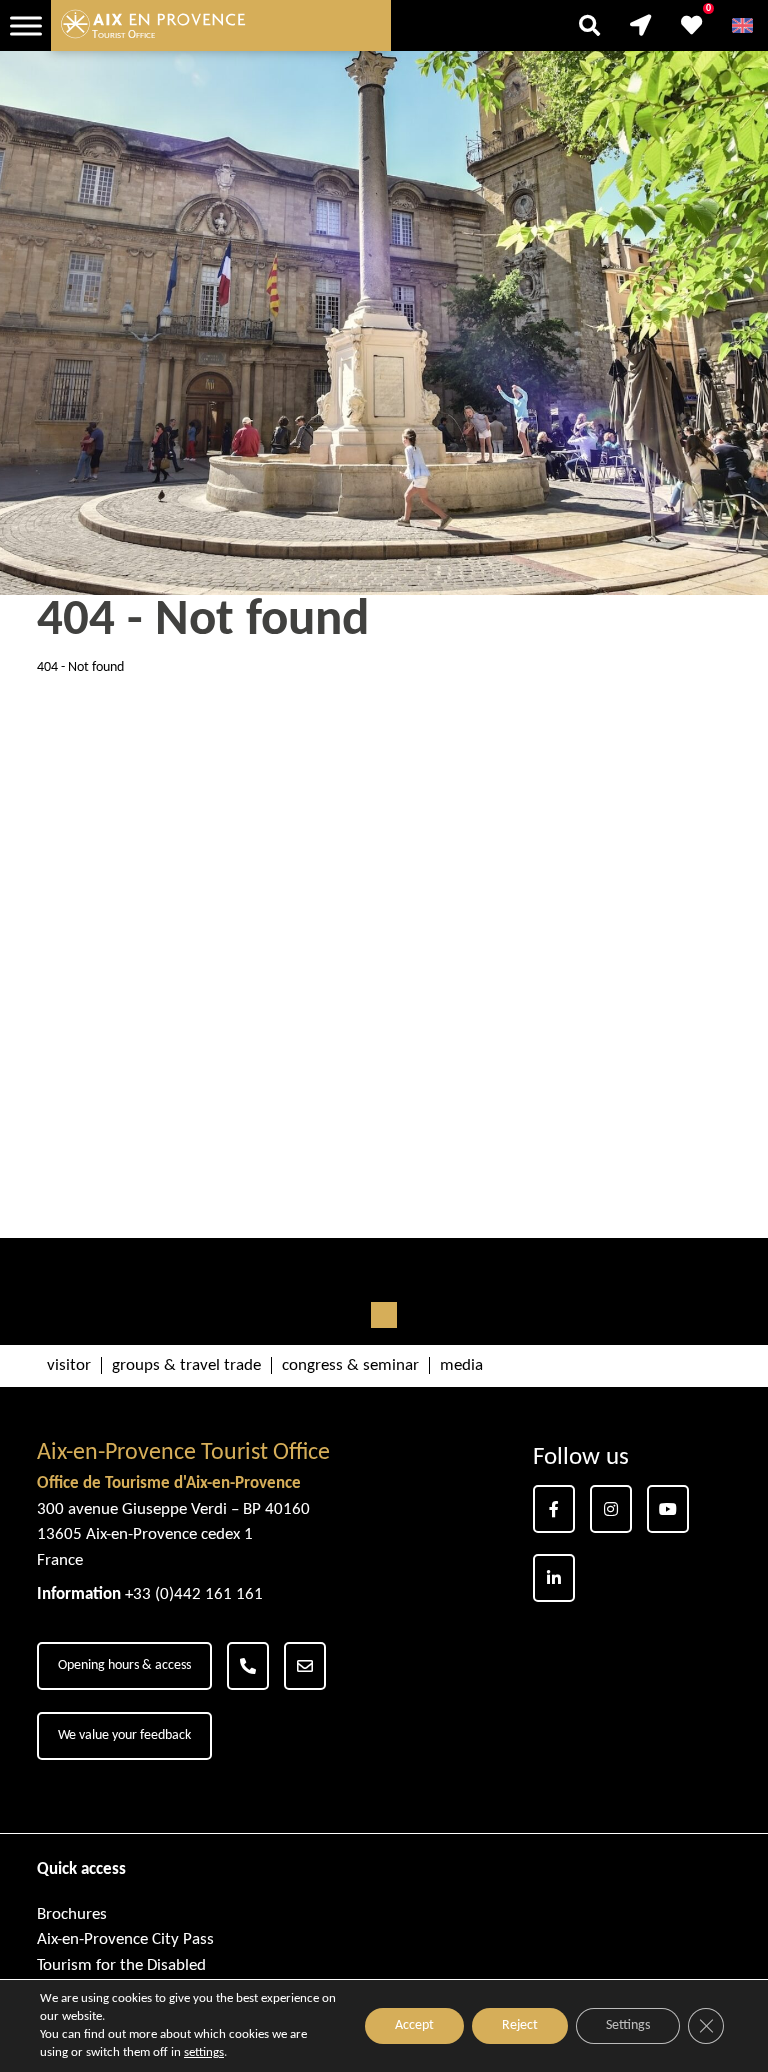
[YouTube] (668, 1509)
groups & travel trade (186, 1365)
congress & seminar (350, 1365)
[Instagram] (611, 1509)
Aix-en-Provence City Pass (125, 1939)
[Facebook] (554, 1509)
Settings (628, 2025)
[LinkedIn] (554, 1578)
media (461, 1365)
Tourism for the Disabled (121, 1965)
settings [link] (204, 2052)
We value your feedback (124, 1735)
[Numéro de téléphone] (248, 1666)
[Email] (305, 1666)
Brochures (72, 1914)
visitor (69, 1365)
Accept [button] (414, 2025)
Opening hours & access (124, 1665)
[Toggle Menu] (26, 25)
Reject (520, 2025)
